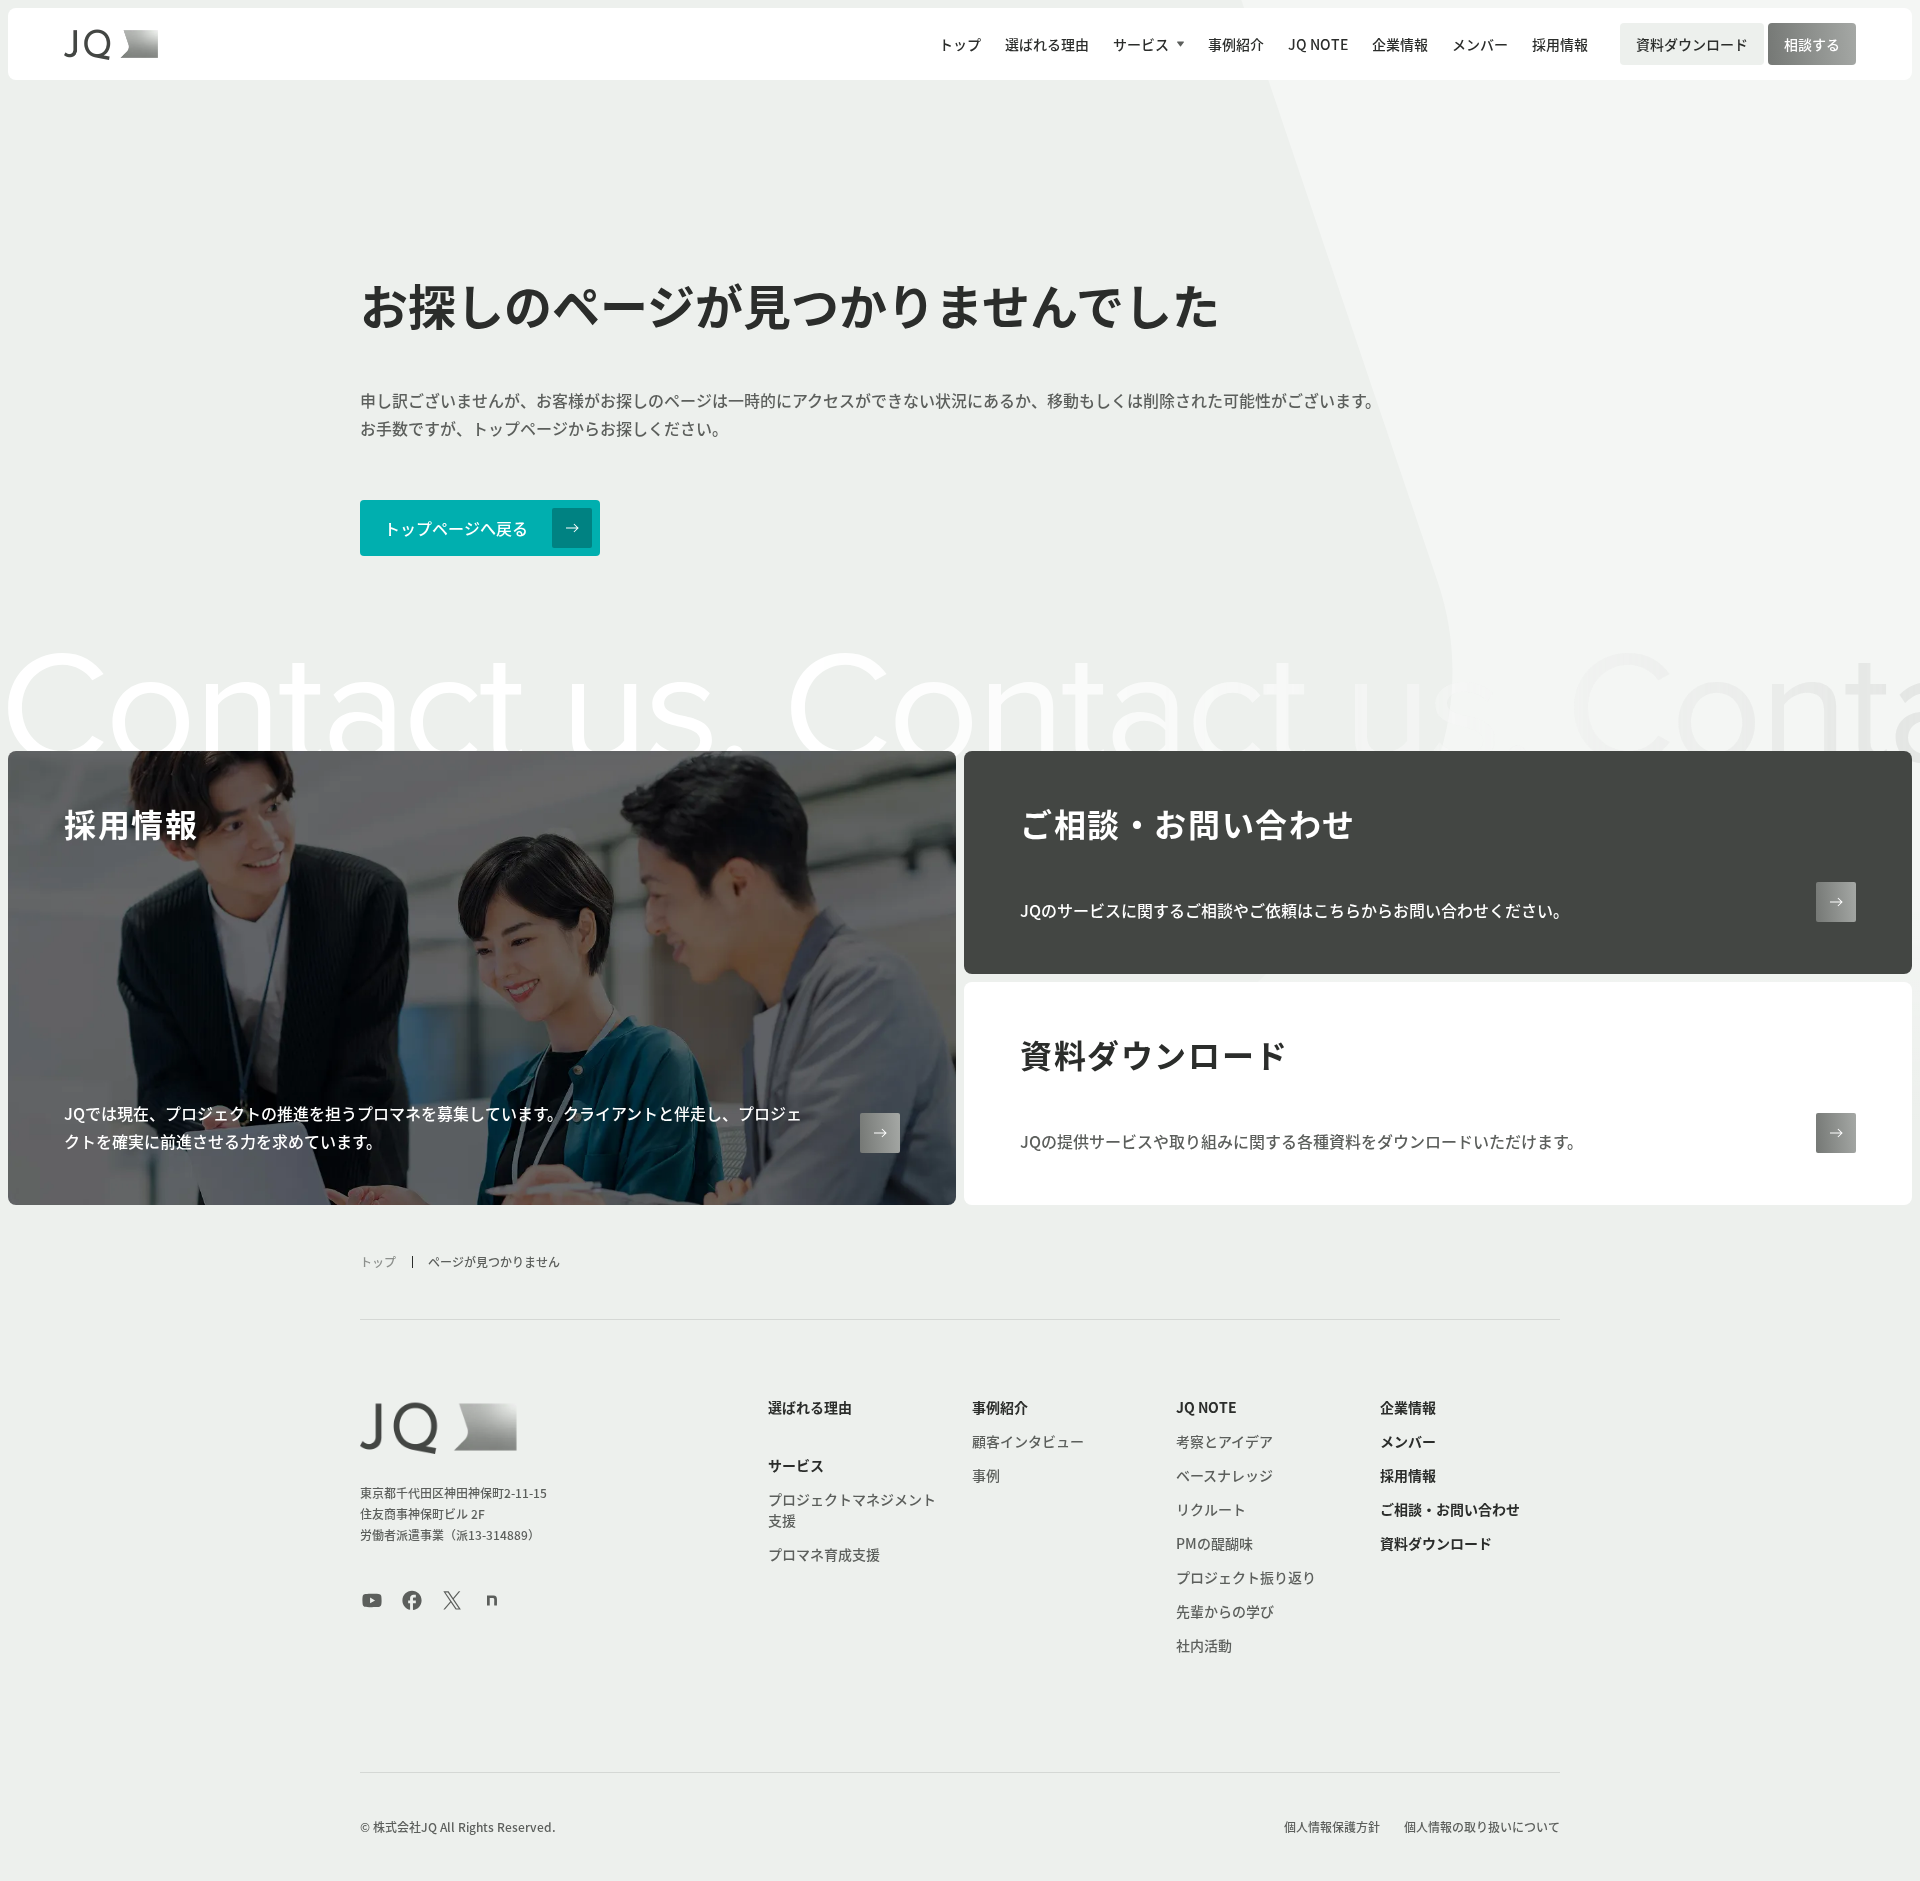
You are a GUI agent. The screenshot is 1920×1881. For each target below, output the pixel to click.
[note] (492, 1600)
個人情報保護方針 (1332, 1826)
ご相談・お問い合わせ (1450, 1509)
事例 (986, 1475)
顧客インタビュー (1028, 1441)
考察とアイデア (1224, 1441)
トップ (378, 1261)
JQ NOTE (1206, 1407)
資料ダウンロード (1436, 1543)
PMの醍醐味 (1214, 1543)
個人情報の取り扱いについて (1482, 1826)
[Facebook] (412, 1600)
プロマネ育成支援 (824, 1554)
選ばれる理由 (810, 1407)
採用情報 (1408, 1475)
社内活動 (1204, 1645)
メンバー (1408, 1441)
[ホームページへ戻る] (440, 1427)
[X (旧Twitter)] (452, 1600)
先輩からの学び (1225, 1611)
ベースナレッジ (1224, 1475)
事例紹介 (1000, 1407)
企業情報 (1408, 1407)
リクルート (1211, 1509)
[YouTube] (372, 1600)
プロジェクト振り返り (1246, 1577)
